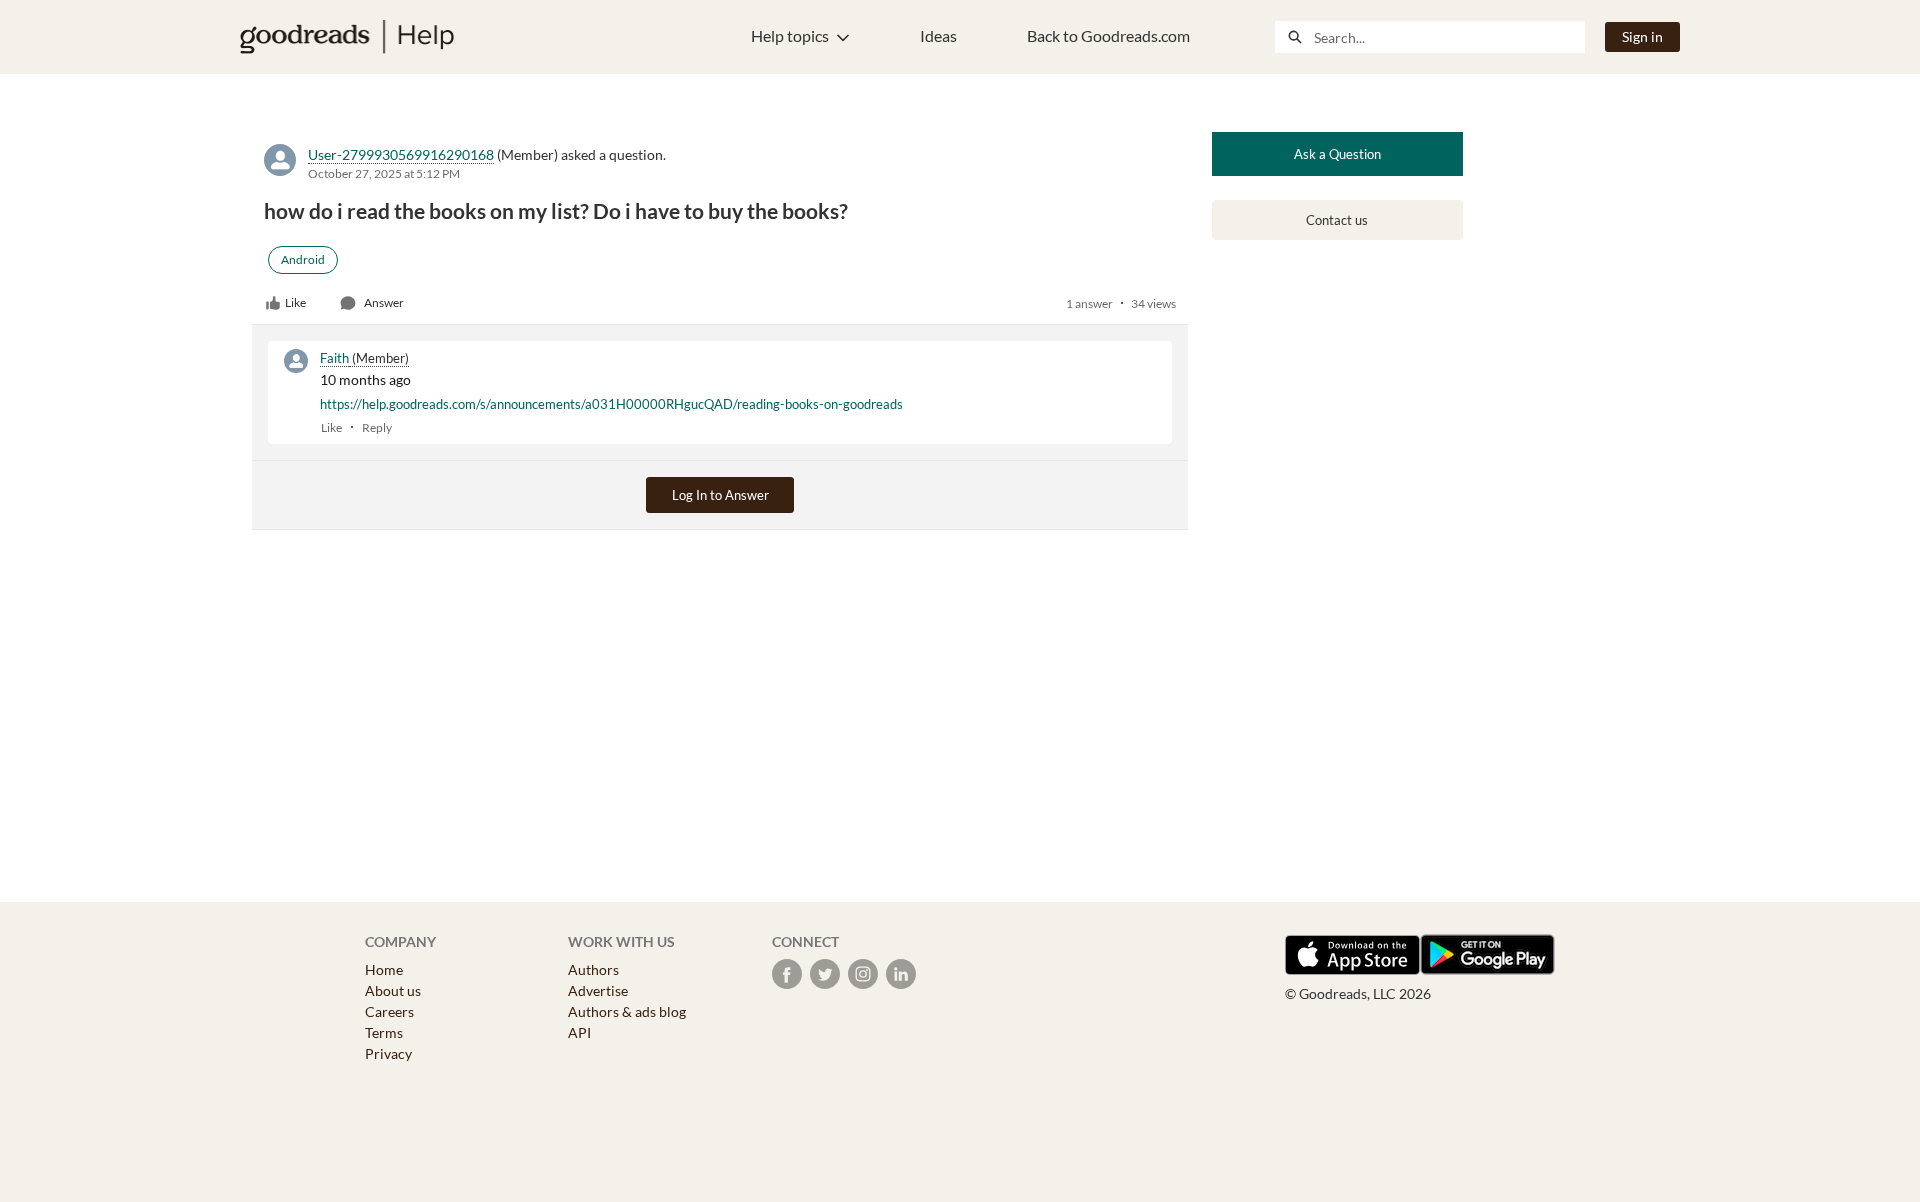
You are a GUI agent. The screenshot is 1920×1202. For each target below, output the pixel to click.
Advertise (598, 990)
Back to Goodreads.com (1108, 35)
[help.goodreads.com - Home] (347, 37)
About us (393, 990)
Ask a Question (1337, 154)
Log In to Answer (720, 495)
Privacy (388, 1053)
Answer (384, 302)
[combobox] (1449, 37)
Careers (389, 1011)
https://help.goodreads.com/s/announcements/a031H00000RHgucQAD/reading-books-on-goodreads (611, 404)
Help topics (790, 35)
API (579, 1032)
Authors (593, 969)
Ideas (938, 35)
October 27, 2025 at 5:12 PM (384, 173)
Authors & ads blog (627, 1011)
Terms (384, 1032)
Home (384, 969)
